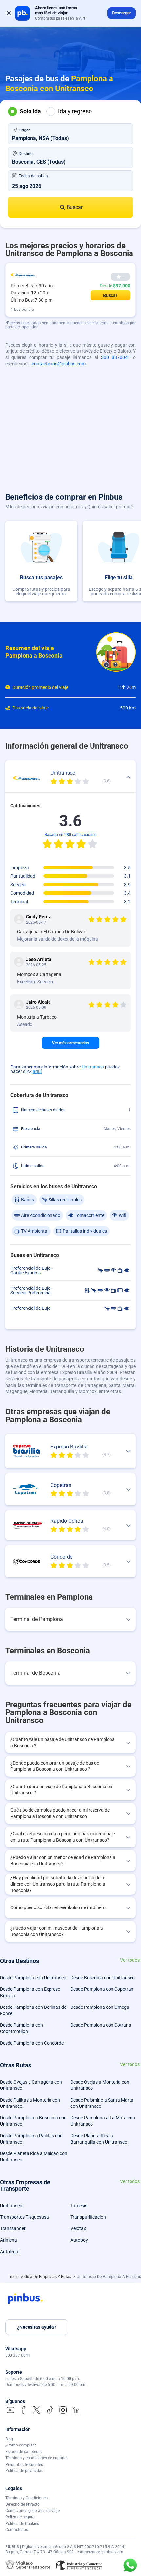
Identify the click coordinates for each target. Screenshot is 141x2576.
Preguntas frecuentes (24, 2465)
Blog (9, 2439)
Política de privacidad (24, 2471)
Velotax (78, 2228)
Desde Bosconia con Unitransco (103, 1978)
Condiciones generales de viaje (32, 2511)
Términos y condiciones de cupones (37, 2458)
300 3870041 (116, 357)
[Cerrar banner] (9, 13)
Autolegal (10, 2252)
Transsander (13, 2228)
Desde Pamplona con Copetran (102, 1989)
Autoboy (79, 2240)
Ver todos (130, 1960)
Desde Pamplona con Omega (100, 2007)
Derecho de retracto (22, 2504)
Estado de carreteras (23, 2452)
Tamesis (79, 2206)
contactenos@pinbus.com (59, 364)
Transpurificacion (88, 2217)
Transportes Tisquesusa (24, 2217)
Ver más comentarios (70, 1043)
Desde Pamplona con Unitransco (33, 1978)
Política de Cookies (22, 2524)
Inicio (14, 2277)
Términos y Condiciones (26, 2498)
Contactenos (17, 2530)
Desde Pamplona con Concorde (32, 2043)
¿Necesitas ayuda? (37, 2327)
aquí (37, 1071)
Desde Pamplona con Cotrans (101, 2025)
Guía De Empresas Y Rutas (48, 2277)
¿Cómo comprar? (21, 2445)
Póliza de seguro (20, 2517)
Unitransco (93, 1067)
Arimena (9, 2240)
